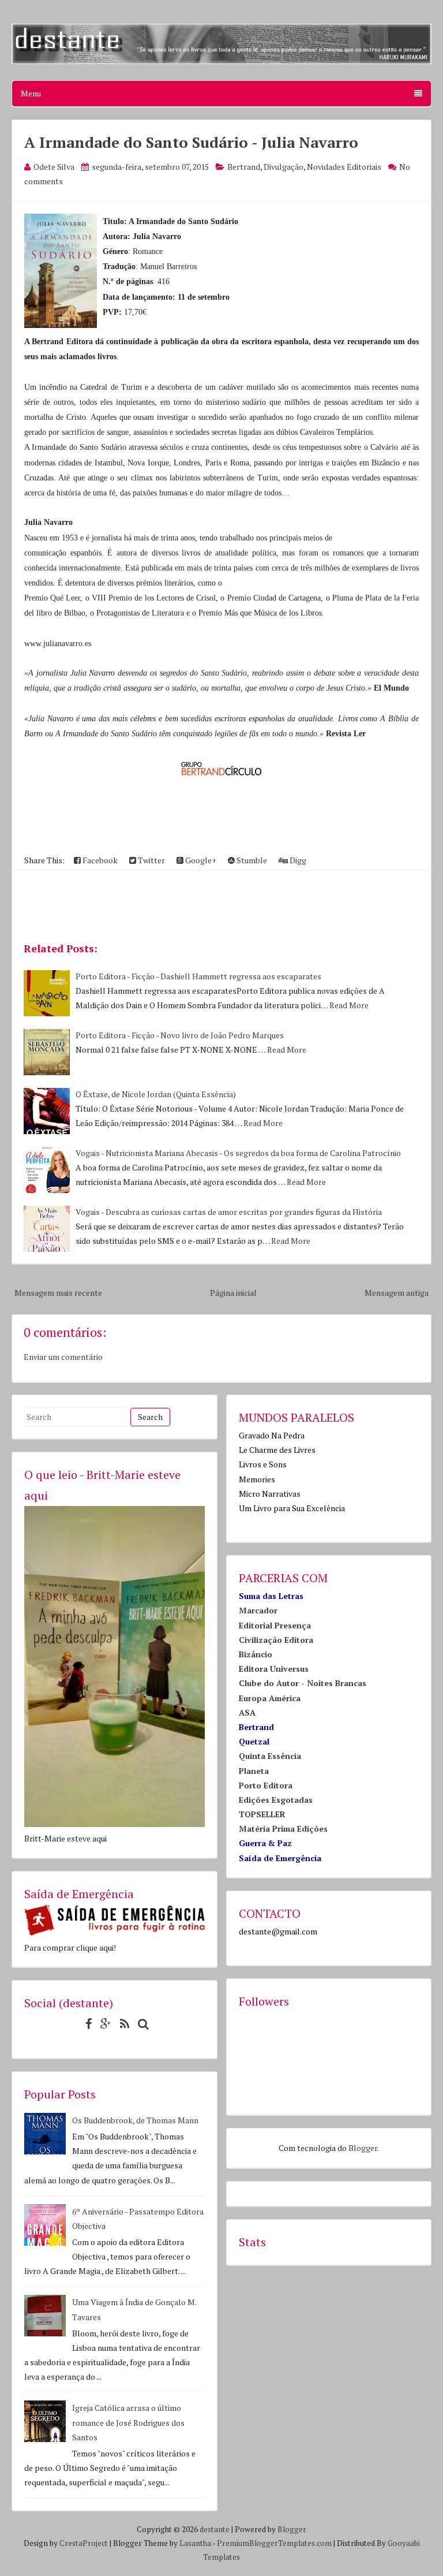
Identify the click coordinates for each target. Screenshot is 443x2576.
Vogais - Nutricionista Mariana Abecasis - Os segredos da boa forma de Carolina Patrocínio (238, 1153)
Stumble (251, 860)
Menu (31, 93)
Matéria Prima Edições (283, 1828)
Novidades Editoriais (344, 167)
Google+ (200, 860)
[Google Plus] (103, 2024)
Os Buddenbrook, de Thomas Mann (135, 2120)
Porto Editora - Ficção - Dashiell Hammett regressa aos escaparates (198, 976)
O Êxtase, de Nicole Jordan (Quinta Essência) (156, 1094)
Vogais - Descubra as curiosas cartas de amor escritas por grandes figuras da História (229, 1212)
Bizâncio (256, 1654)
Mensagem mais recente (58, 1293)
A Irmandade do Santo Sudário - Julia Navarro (191, 142)
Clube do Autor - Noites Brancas (303, 1683)
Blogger (363, 2148)
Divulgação (284, 167)
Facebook (99, 860)
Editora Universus (274, 1669)
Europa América (270, 1698)
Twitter (151, 860)
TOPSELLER (262, 1814)
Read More (349, 1005)
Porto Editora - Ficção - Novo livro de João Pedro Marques (180, 1035)
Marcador (258, 1610)
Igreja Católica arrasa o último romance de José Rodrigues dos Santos (128, 2422)
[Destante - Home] (221, 61)
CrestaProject (84, 2543)
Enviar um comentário (63, 1357)
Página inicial (233, 1293)
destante (215, 2529)
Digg (297, 860)
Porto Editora (266, 1785)
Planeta (254, 1771)
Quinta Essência (270, 1756)
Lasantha (195, 2543)
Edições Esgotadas (276, 1800)
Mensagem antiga (397, 1293)
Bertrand (244, 167)
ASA (247, 1712)
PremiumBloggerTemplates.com (274, 2543)
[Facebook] (86, 2024)
